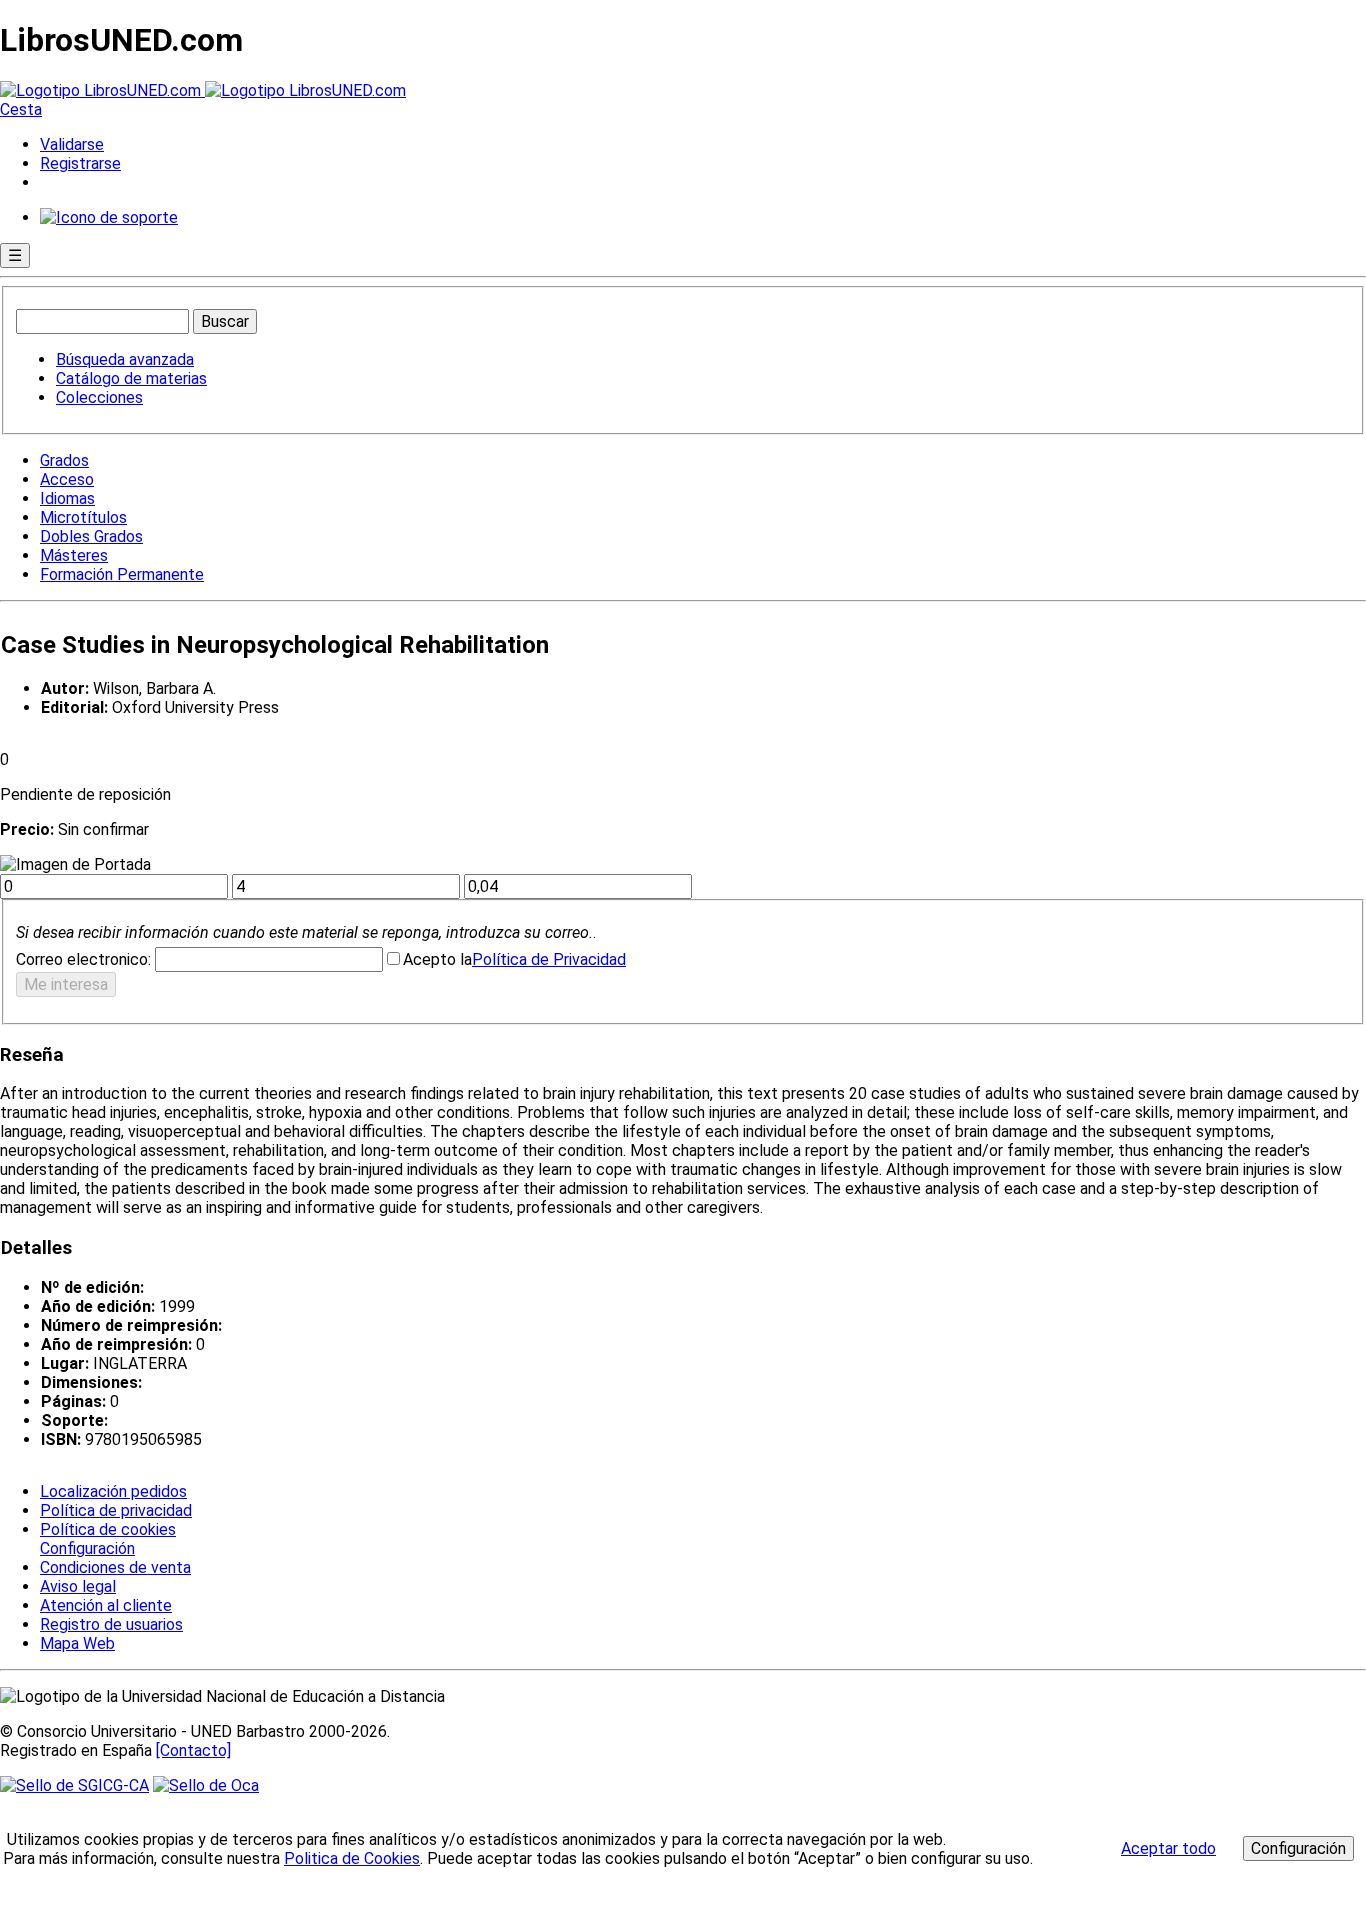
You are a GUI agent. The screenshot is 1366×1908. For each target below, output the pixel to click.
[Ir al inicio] (203, 90)
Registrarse (80, 163)
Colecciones (99, 397)
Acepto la (437, 959)
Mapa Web (77, 1643)
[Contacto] (193, 1750)
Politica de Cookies (352, 1858)
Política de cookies (108, 1529)
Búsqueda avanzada (125, 359)
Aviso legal (78, 1586)
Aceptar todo (1168, 1848)
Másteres (74, 555)
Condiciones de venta (115, 1567)
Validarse (72, 144)
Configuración (86, 1549)
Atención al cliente (106, 1605)
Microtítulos (83, 517)
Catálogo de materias (131, 378)
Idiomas (67, 498)
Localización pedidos (113, 1491)
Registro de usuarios (111, 1624)
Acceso (67, 479)
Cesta (21, 109)
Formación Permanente (122, 574)
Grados (64, 460)
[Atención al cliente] (109, 217)
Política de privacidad (116, 1510)
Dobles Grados (91, 536)
